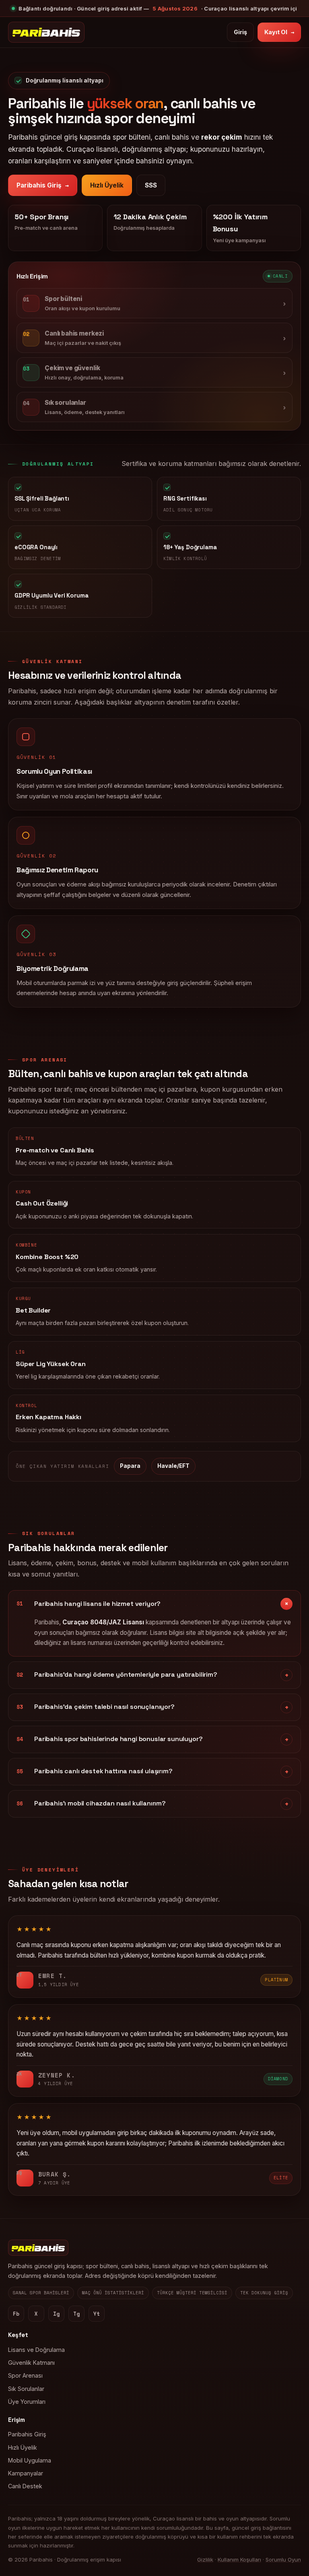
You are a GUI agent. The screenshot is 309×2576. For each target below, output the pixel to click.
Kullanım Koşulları (239, 2560)
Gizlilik (205, 2560)
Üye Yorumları (27, 2402)
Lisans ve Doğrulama (36, 2350)
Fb (16, 2314)
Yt (97, 2314)
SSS (151, 185)
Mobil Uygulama (30, 2460)
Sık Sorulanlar (26, 2389)
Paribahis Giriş (43, 185)
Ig (56, 2314)
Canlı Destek (25, 2486)
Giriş (240, 32)
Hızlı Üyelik (107, 185)
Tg (76, 2314)
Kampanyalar (26, 2473)
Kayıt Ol (279, 32)
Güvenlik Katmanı (31, 2363)
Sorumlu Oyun (283, 2560)
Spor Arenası (25, 2375)
